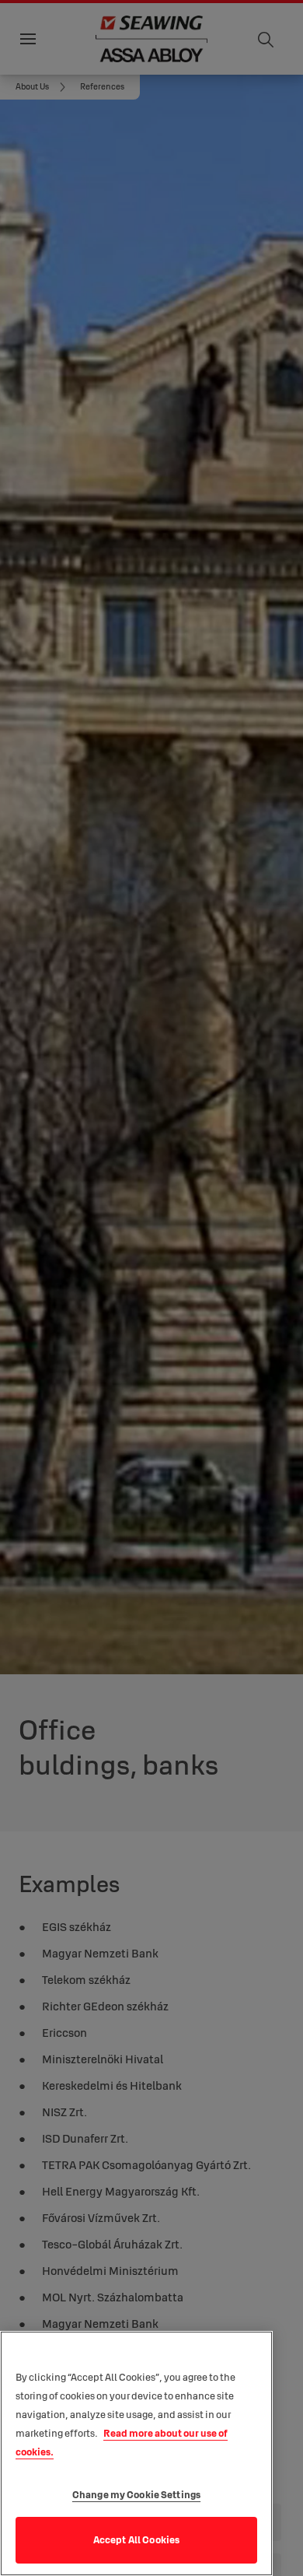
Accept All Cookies (136, 2539)
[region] (136, 2453)
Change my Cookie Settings (136, 2494)
